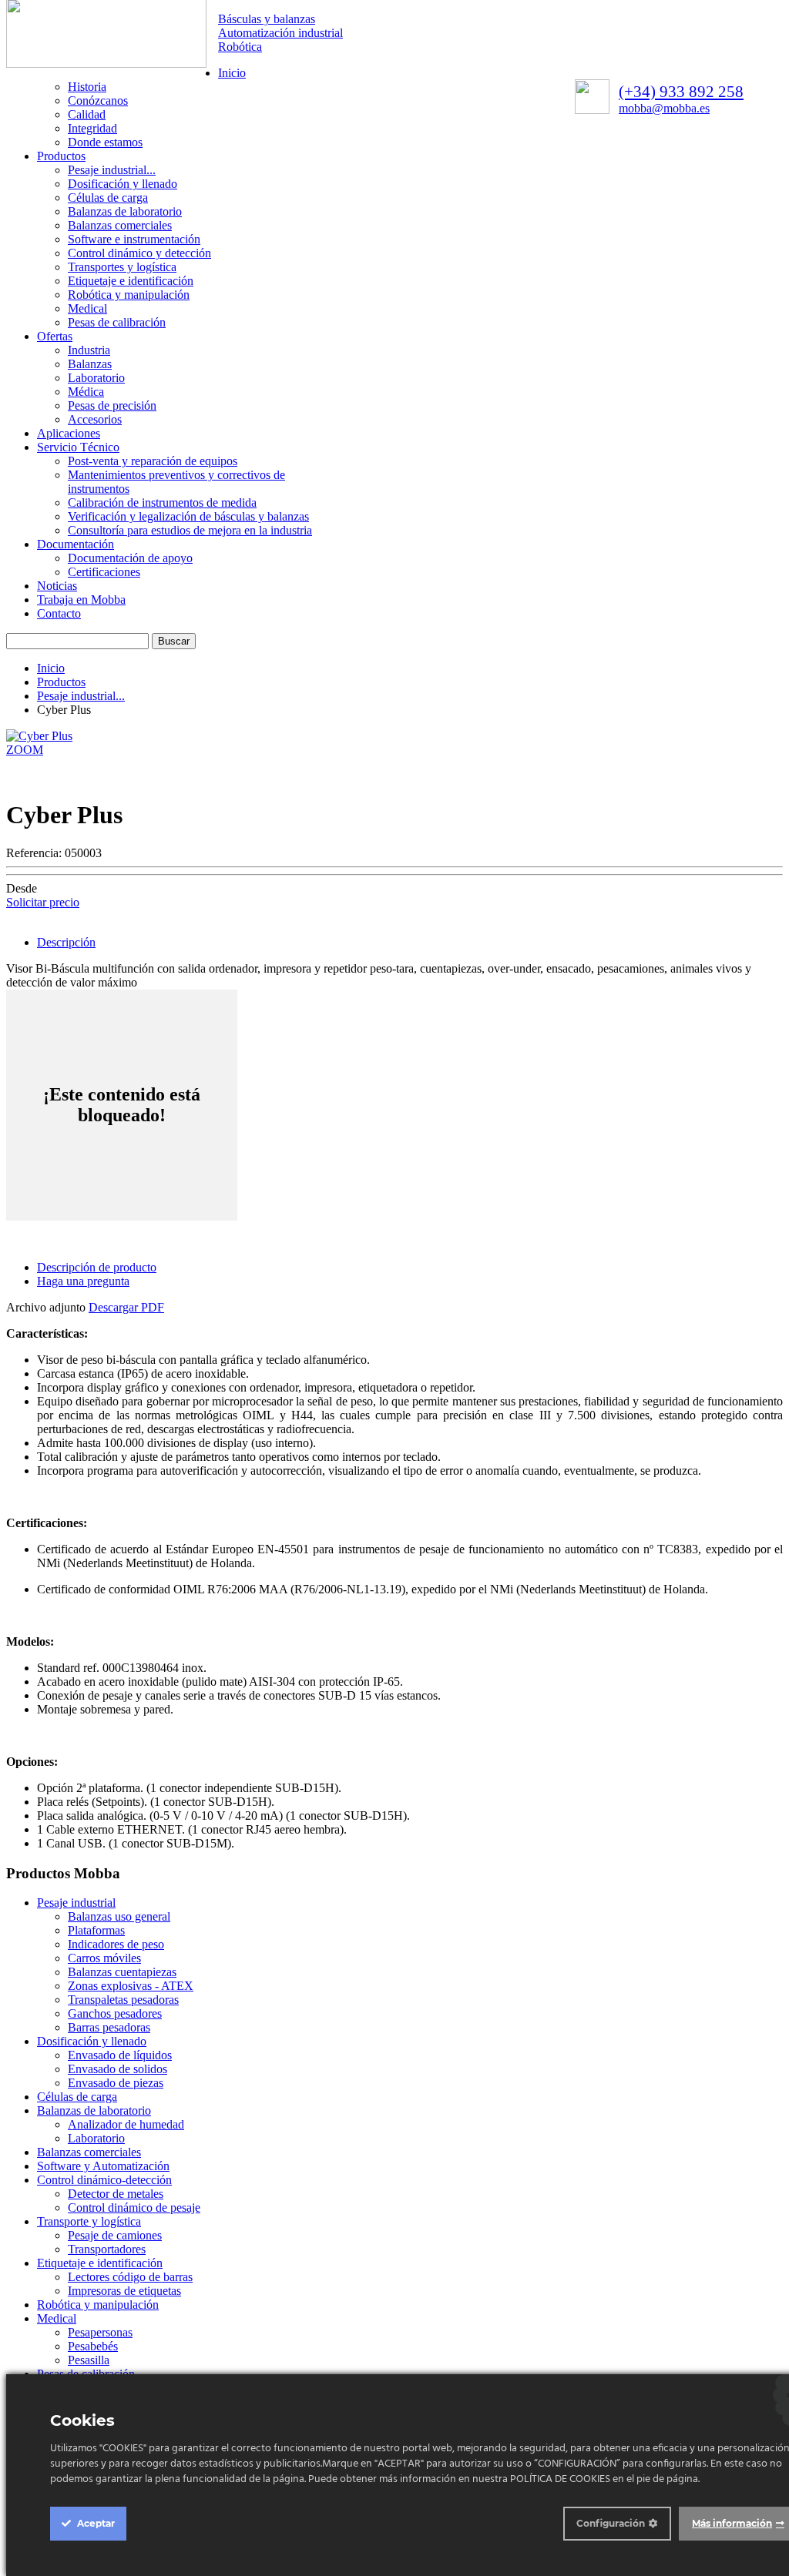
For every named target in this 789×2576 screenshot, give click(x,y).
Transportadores (107, 2249)
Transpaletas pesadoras (123, 2000)
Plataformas (96, 1930)
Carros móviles (104, 1958)
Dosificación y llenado (123, 184)
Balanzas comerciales (120, 225)
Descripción (66, 942)
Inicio (232, 73)
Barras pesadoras (109, 2027)
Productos (61, 156)
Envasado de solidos (118, 2069)
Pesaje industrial (76, 1903)
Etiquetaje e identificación (131, 281)
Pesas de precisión (112, 405)
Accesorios (95, 419)
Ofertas (55, 336)
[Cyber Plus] (39, 736)
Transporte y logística (89, 2221)
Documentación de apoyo (130, 558)
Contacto (59, 613)
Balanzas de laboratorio (125, 211)
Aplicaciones (69, 433)
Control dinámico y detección (139, 253)
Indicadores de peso (116, 1944)
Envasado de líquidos (120, 2055)
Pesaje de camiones (115, 2235)
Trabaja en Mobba (81, 600)
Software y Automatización (103, 2166)
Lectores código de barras (130, 2277)
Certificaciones (104, 572)
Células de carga (108, 198)
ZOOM (25, 750)
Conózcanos (98, 100)
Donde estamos (105, 142)
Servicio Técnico (78, 447)
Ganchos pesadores (115, 2013)
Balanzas (90, 364)
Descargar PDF (126, 1307)
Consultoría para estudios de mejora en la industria (190, 530)
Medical (87, 308)
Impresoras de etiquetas (124, 2291)
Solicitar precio (43, 902)
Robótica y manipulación (129, 295)
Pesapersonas (100, 2332)
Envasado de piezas (116, 2083)
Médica (86, 392)
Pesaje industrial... (112, 170)
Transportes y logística (122, 267)
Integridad (92, 128)
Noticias (57, 586)
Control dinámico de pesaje (134, 2208)
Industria (89, 350)
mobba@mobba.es (664, 108)
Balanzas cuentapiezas (122, 1972)
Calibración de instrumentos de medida (162, 502)
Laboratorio (96, 378)
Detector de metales (116, 2194)
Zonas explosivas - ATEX (131, 1986)
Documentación (76, 544)
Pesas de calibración (117, 322)
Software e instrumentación (134, 239)
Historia (87, 87)
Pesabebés (93, 2346)
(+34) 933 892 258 (681, 92)
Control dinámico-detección (104, 2180)
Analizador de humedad (126, 2124)
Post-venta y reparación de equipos (153, 461)
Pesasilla (89, 2360)
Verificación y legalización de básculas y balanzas (188, 516)
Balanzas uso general (119, 1916)
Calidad (87, 114)
